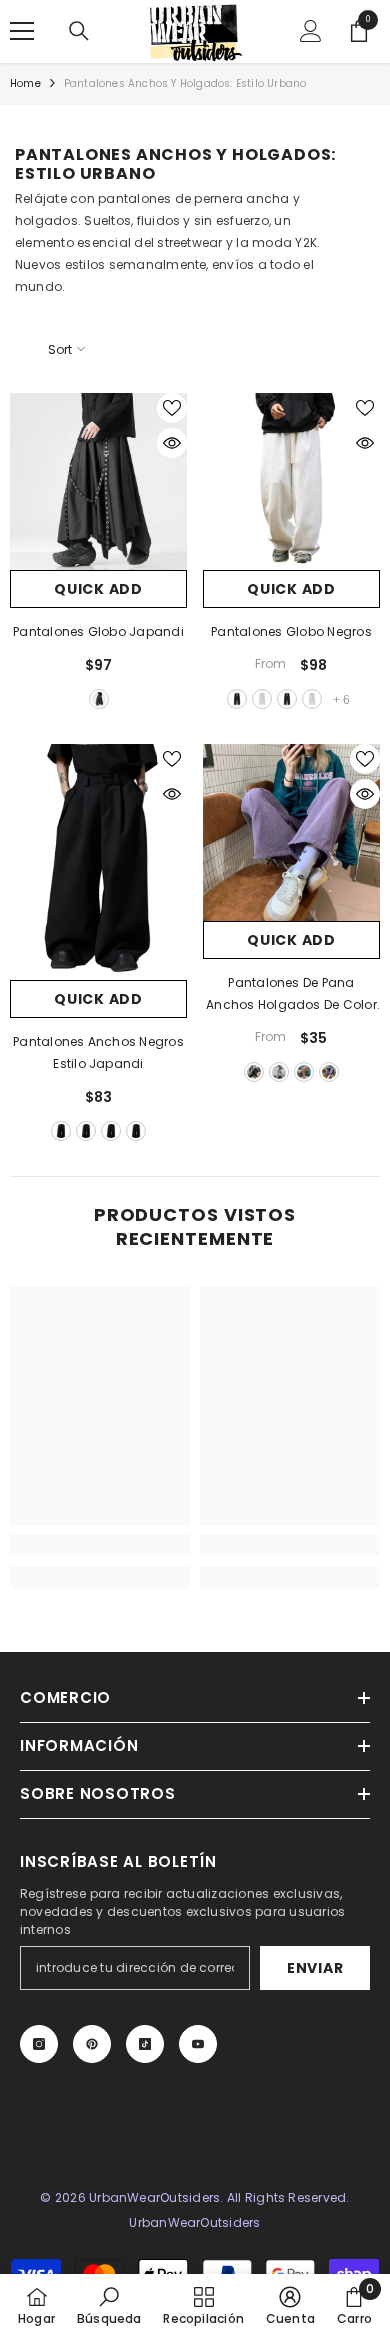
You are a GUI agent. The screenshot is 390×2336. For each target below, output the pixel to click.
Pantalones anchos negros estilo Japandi (98, 1052)
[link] (100, 1545)
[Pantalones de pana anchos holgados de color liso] (291, 832)
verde (279, 1072)
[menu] (22, 31)
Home (25, 83)
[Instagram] (39, 2044)
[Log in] (311, 31)
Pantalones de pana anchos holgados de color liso (291, 995)
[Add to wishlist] (172, 408)
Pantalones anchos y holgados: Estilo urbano (185, 83)
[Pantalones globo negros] (291, 481)
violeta (329, 1072)
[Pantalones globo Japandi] (98, 481)
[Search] (79, 31)
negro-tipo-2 (287, 699)
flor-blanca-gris (262, 699)
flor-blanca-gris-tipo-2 (312, 699)
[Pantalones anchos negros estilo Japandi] (98, 862)
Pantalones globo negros (291, 631)
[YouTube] (198, 2044)
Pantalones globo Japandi (98, 631)
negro (99, 699)
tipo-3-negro (111, 1131)
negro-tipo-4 (136, 1131)
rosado (304, 1072)
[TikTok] (145, 2044)
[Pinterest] (92, 2044)
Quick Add (98, 589)
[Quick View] (172, 443)
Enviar (315, 1968)
